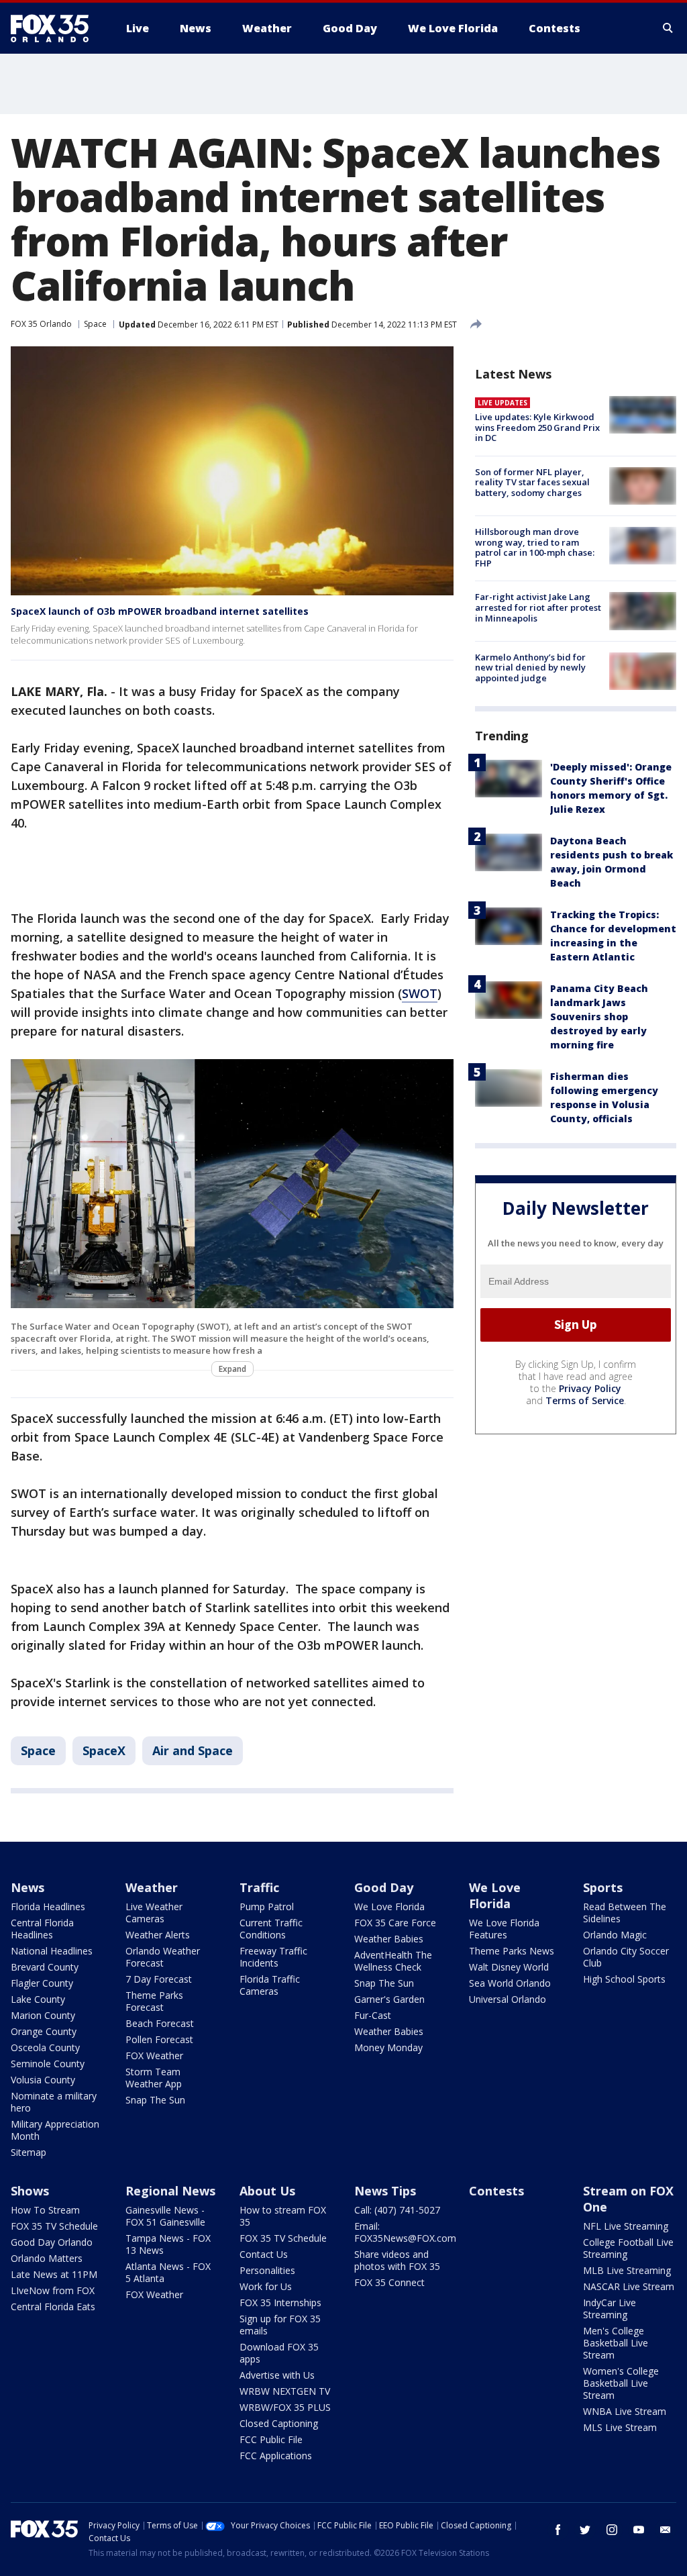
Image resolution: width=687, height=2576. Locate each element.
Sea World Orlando (510, 1983)
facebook (558, 2530)
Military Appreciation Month (55, 2130)
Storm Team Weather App (154, 2078)
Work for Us (266, 2286)
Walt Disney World (509, 1967)
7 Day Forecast (159, 1979)
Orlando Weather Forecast (163, 1957)
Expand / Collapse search (668, 28)
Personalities (267, 2270)
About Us (267, 2191)
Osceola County (45, 2047)
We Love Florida (389, 1906)
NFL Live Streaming (626, 2226)
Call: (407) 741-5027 (397, 2210)
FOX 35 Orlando (41, 324)
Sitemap (29, 2152)
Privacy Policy (590, 1388)
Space (95, 324)
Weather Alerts (158, 1935)
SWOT (420, 993)
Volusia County (43, 2080)
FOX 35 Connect (389, 2282)
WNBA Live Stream (625, 2411)
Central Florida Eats (53, 2307)
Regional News (170, 2191)
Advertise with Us (277, 2375)
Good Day (384, 1887)
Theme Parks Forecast (154, 2001)
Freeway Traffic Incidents (273, 1957)
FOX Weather (154, 2055)
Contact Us (264, 2254)
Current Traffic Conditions (271, 1929)
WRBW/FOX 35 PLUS (285, 2407)
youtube (639, 2530)
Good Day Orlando (52, 2242)
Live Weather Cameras (154, 1913)
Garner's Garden (389, 1999)
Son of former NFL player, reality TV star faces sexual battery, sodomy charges (532, 482)
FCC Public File (271, 2439)
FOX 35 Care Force (395, 1923)
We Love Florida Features (504, 1929)
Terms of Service (585, 1400)
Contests (496, 2191)
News (28, 1887)
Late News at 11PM (54, 2274)
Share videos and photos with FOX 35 (397, 2260)
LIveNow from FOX (53, 2290)
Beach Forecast (160, 2023)
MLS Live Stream (620, 2427)
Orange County (44, 2031)
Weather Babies (389, 1939)
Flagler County (42, 1983)
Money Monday (388, 2047)
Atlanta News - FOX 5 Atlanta (168, 2272)
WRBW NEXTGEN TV (285, 2391)
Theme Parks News (512, 1951)
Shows (30, 2191)
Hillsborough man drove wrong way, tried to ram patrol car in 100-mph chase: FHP (535, 547)
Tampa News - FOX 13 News (168, 2244)
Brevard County (45, 1967)
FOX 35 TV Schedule (54, 2226)
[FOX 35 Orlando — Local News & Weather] (55, 28)
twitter (585, 2530)
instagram (612, 2530)
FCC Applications (276, 2456)
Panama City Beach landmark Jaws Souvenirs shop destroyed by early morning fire (599, 1017)
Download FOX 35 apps (279, 2353)
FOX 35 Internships (280, 2302)
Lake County (38, 1999)
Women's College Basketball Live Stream (621, 2383)
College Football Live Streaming (628, 2248)
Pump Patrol (267, 1906)
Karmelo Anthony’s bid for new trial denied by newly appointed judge (530, 667)
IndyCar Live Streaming (610, 2309)
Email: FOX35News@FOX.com (405, 2232)
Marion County (43, 2015)
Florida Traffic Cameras (270, 1985)
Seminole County (48, 2064)
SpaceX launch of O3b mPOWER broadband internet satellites (160, 611)
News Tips (385, 2191)
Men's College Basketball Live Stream (616, 2343)
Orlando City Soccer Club (626, 1957)
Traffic (259, 1887)
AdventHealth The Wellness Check (393, 1961)
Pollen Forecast (159, 2039)
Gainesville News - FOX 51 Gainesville (165, 2216)
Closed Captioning (279, 2423)
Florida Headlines (48, 1906)
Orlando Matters (47, 2258)
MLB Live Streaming (627, 2270)
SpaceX (104, 1750)
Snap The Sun (155, 2100)
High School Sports (624, 1979)
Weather (152, 1887)
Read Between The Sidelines (625, 1913)
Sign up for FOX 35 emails (280, 2325)
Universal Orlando (508, 1999)
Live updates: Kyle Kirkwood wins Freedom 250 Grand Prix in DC (537, 427)
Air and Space (193, 1750)
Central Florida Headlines (42, 1929)
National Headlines (52, 1951)
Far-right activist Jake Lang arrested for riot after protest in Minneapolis (538, 607)
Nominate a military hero (54, 2102)
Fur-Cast (373, 2015)
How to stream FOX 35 (283, 2216)
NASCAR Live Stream (629, 2286)
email (666, 2530)
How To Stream (45, 2210)
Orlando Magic (615, 1935)
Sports (603, 1887)
